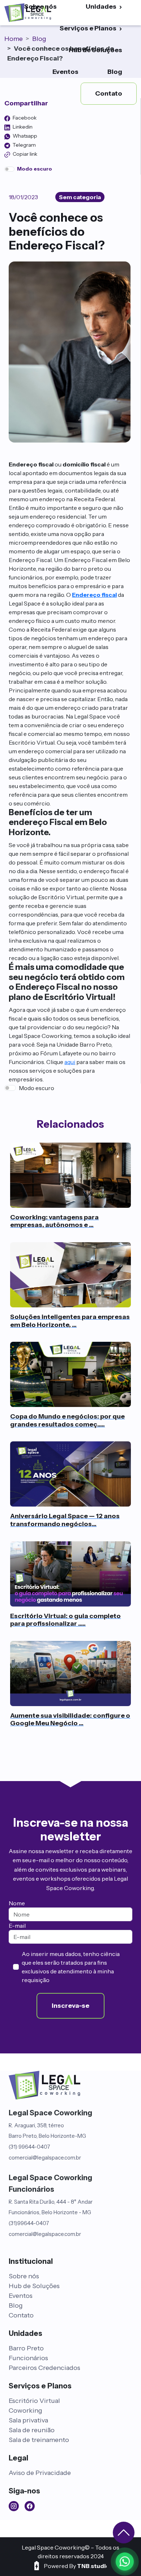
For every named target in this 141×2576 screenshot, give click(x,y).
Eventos (65, 72)
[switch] (9, 169)
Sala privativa (28, 2420)
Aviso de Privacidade (40, 2473)
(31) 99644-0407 (29, 2147)
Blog (115, 72)
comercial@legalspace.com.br (45, 2158)
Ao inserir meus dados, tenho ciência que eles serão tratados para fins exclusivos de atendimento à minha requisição (71, 1967)
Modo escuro (37, 1088)
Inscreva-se (70, 2005)
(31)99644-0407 (29, 2223)
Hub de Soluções (95, 50)
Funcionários (28, 2358)
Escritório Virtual (34, 2401)
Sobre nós (24, 2276)
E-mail (17, 1926)
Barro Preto (26, 2348)
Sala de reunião (32, 2430)
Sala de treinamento (39, 2440)
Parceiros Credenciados (44, 2368)
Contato (21, 2315)
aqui (70, 1062)
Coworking (25, 2410)
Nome (17, 1903)
